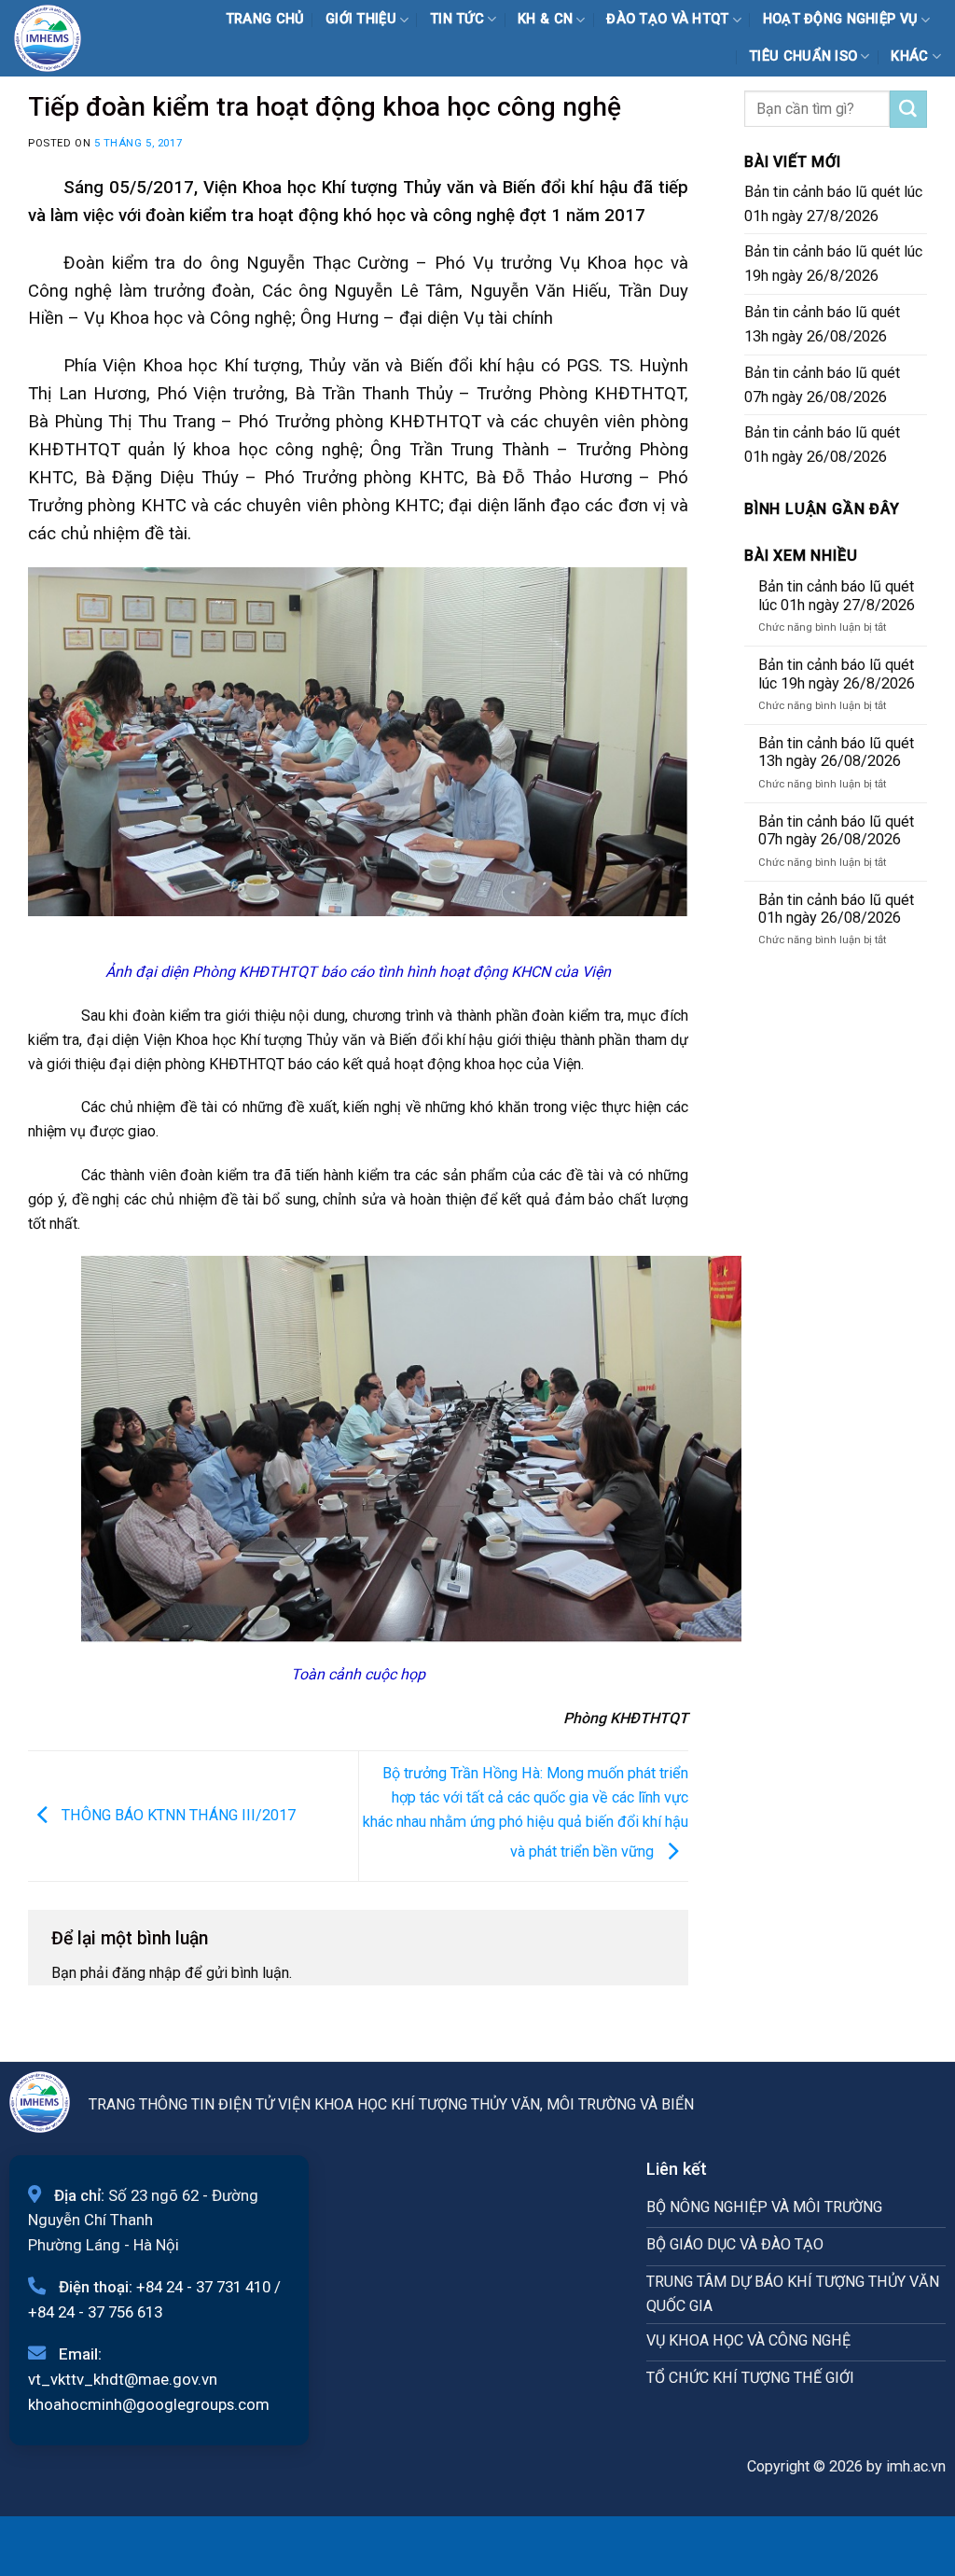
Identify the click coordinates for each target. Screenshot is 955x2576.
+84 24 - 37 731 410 (203, 2287)
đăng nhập (146, 1973)
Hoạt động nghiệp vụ (841, 19)
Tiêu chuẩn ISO (803, 56)
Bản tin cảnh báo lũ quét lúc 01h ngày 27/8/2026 (833, 204)
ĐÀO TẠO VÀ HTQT (667, 19)
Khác (909, 56)
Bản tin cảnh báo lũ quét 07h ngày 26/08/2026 (822, 385)
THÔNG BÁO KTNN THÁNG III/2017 (177, 1814)
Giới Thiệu (361, 19)
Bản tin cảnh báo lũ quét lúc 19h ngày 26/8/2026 (833, 264)
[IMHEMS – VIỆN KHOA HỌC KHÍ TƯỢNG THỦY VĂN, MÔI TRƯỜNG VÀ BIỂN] (60, 38)
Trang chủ (265, 19)
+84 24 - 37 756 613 (95, 2312)
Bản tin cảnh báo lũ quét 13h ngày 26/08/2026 (822, 324)
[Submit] (908, 109)
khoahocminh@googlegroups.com (149, 2404)
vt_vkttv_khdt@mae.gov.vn (123, 2379)
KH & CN (545, 19)
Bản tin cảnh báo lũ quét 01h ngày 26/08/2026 (822, 445)
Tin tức (457, 19)
